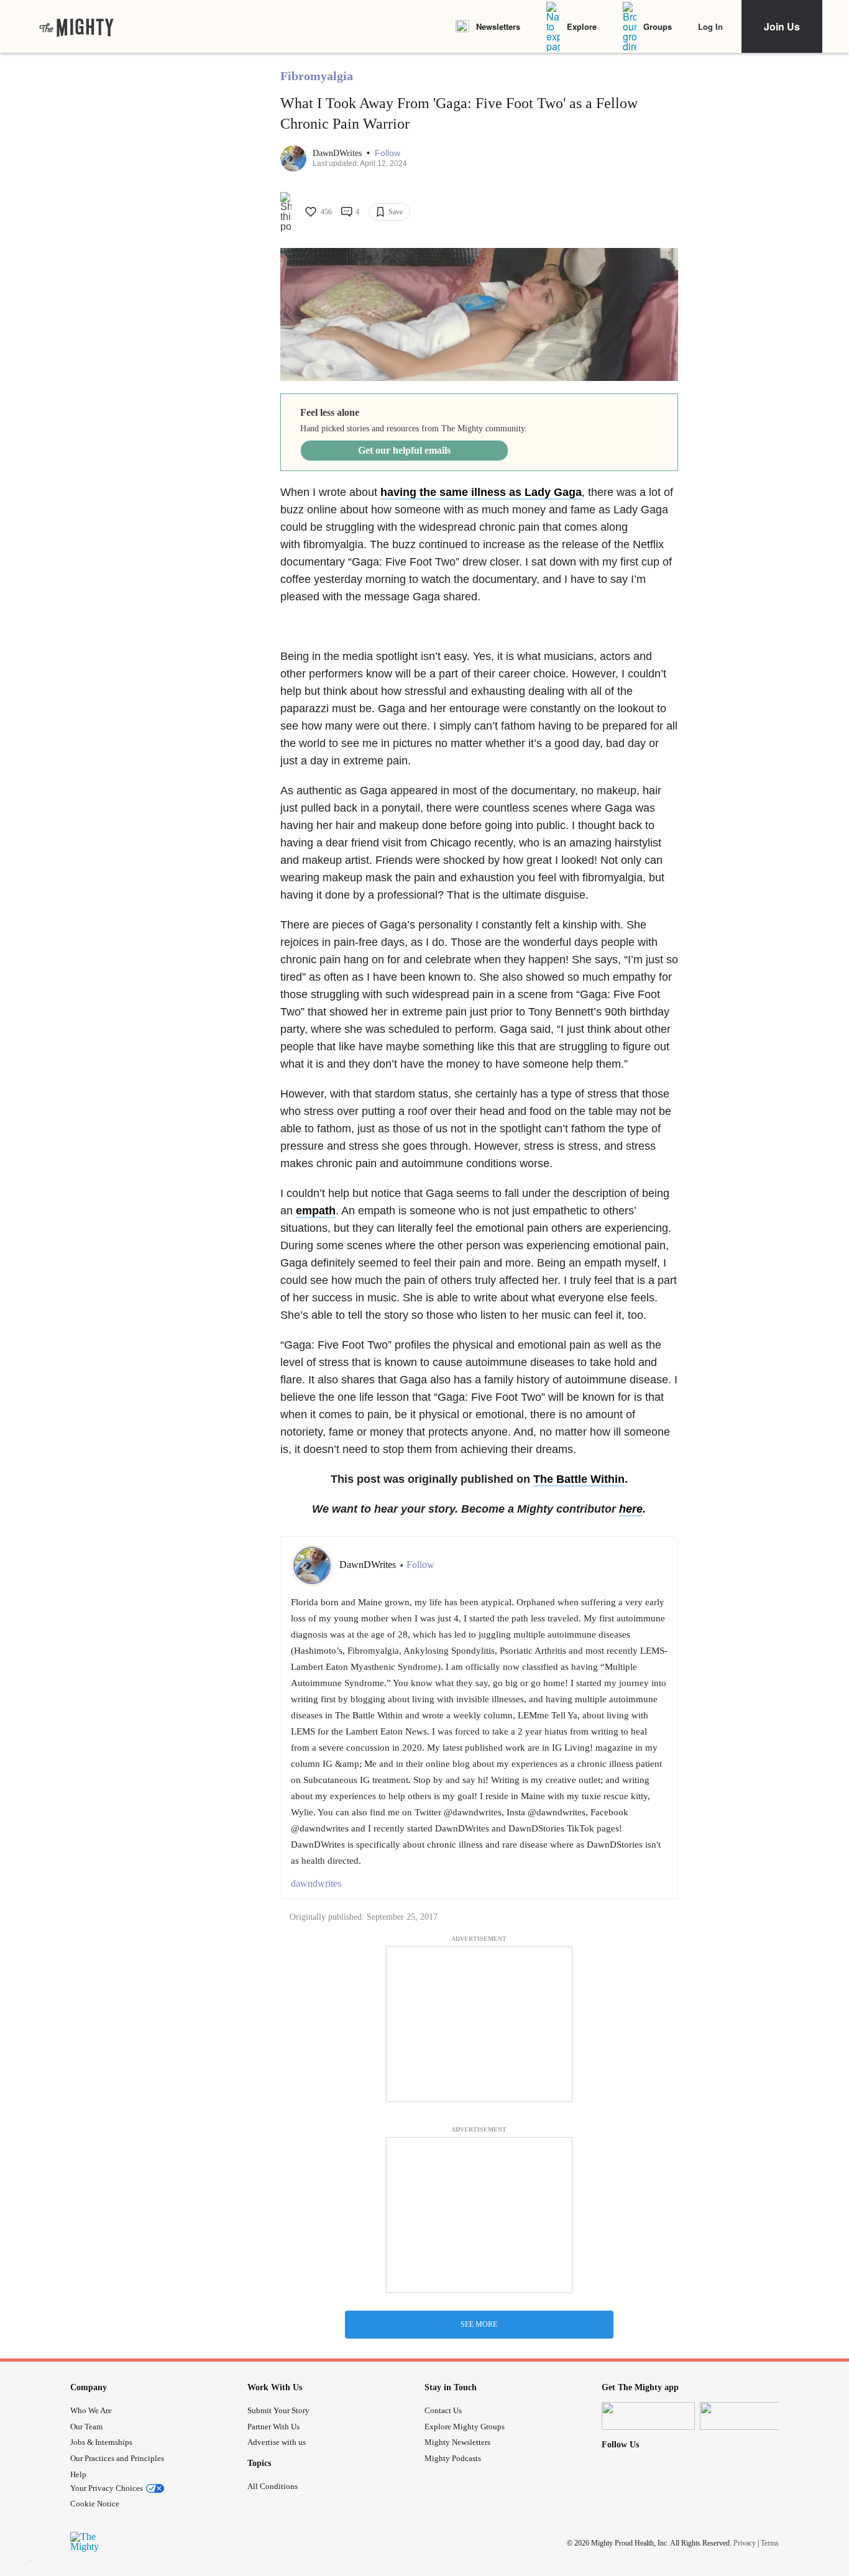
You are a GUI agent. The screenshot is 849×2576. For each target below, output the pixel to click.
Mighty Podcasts (453, 2458)
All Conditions (273, 2486)
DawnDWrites (338, 153)
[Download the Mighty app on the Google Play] (746, 2416)
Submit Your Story (278, 2410)
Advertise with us (277, 2442)
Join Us (782, 26)
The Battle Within (579, 1479)
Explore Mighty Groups (465, 2427)
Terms (770, 2543)
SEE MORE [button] (479, 2324)
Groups (658, 26)
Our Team (86, 2427)
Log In (710, 26)
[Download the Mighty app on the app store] (648, 2416)
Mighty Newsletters (457, 2442)
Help (78, 2474)
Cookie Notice (95, 2504)
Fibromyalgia (317, 76)
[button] (388, 153)
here (631, 1509)
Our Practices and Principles (117, 2458)
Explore (582, 26)
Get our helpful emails (404, 450)
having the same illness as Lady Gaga (481, 492)
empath (316, 1211)
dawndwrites (316, 1883)
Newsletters (498, 26)
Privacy (745, 2543)
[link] (76, 27)
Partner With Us (273, 2427)
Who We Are (91, 2410)
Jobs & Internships (101, 2442)
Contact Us (443, 2410)
